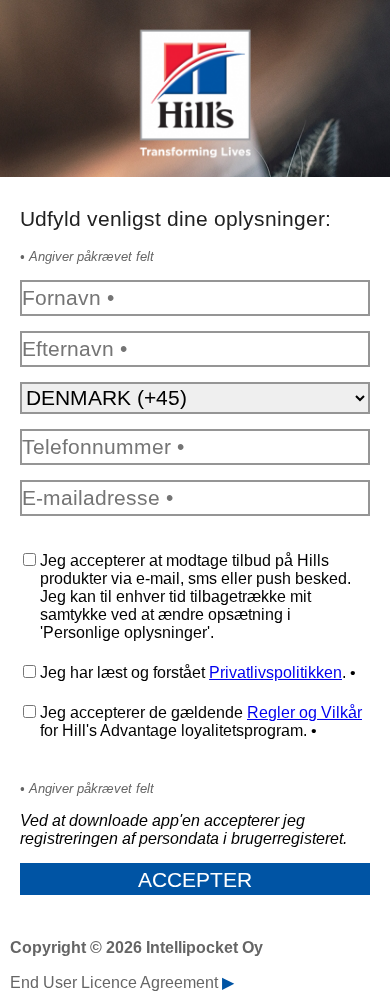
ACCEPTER (195, 880)
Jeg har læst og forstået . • (198, 672)
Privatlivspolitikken (275, 672)
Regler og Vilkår (304, 712)
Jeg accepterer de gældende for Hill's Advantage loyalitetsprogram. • (201, 721)
